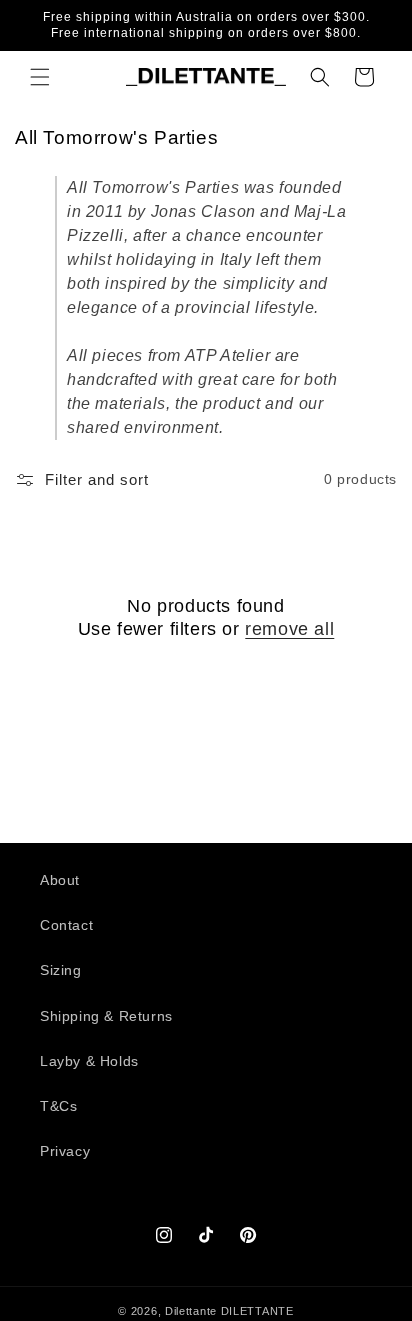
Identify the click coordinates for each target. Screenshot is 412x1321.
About (60, 880)
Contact (66, 925)
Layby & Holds (89, 1061)
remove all (289, 629)
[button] (40, 77)
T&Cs (58, 1106)
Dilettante (191, 1311)
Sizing (61, 970)
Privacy (65, 1151)
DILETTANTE (257, 1311)
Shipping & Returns (106, 1016)
